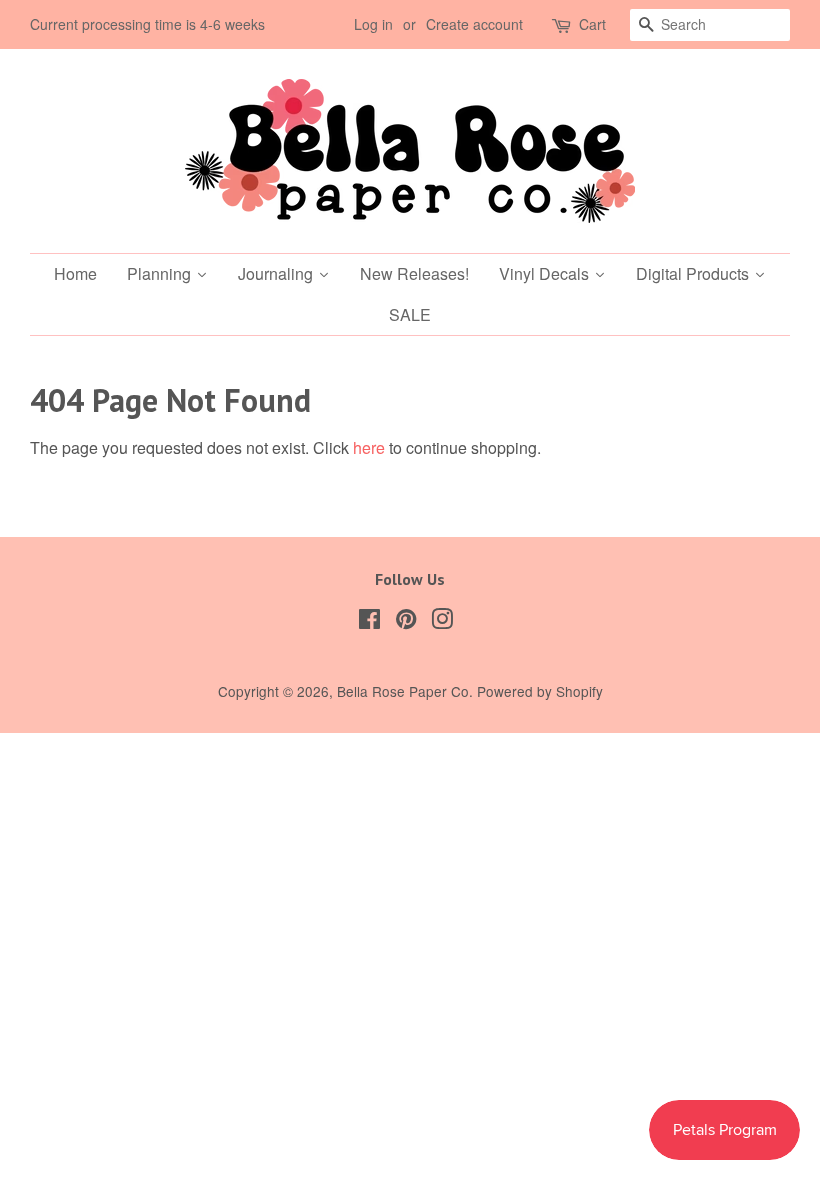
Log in (373, 24)
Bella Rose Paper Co (403, 691)
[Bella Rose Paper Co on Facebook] (369, 622)
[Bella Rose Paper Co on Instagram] (442, 622)
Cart (592, 24)
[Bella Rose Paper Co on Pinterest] (406, 622)
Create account (474, 24)
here (369, 447)
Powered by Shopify (540, 691)
